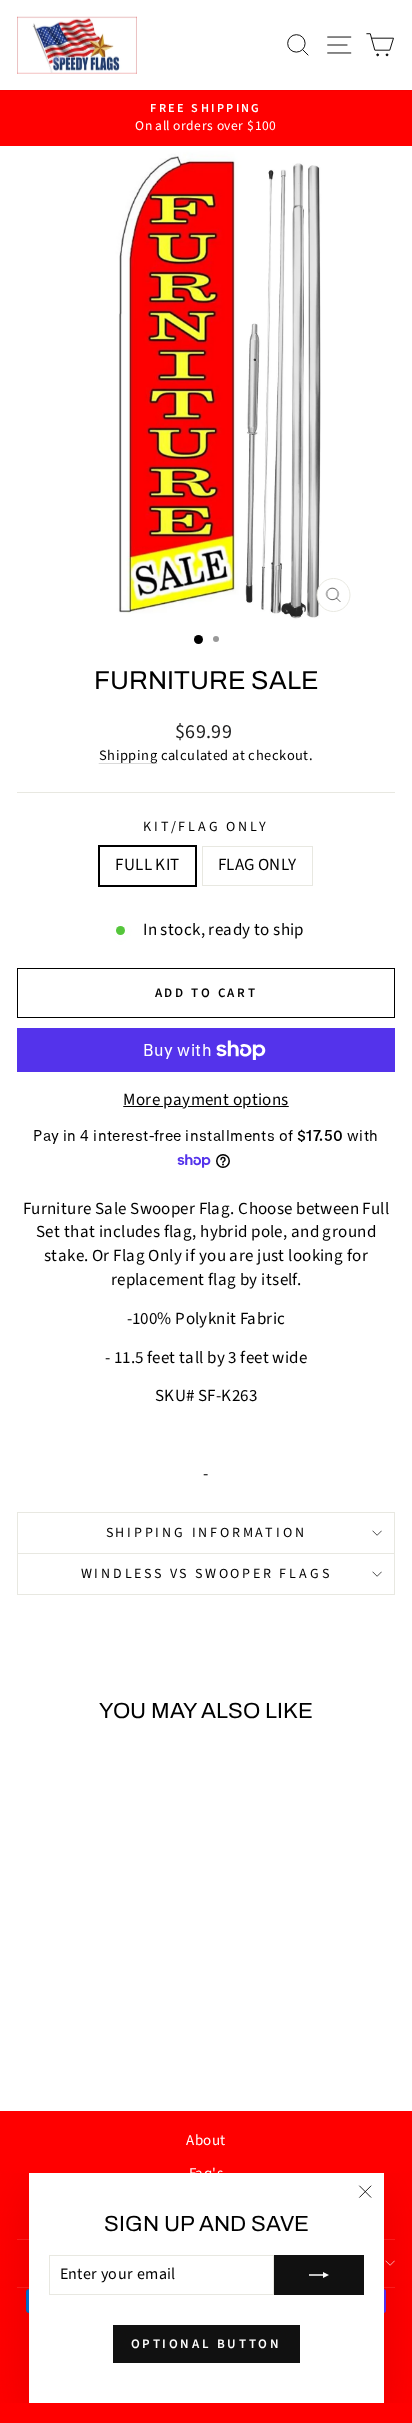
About (205, 2140)
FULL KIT (147, 865)
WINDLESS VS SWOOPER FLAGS (206, 1574)
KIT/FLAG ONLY (205, 827)
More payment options (206, 1100)
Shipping (128, 755)
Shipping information (206, 1533)
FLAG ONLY (257, 865)
